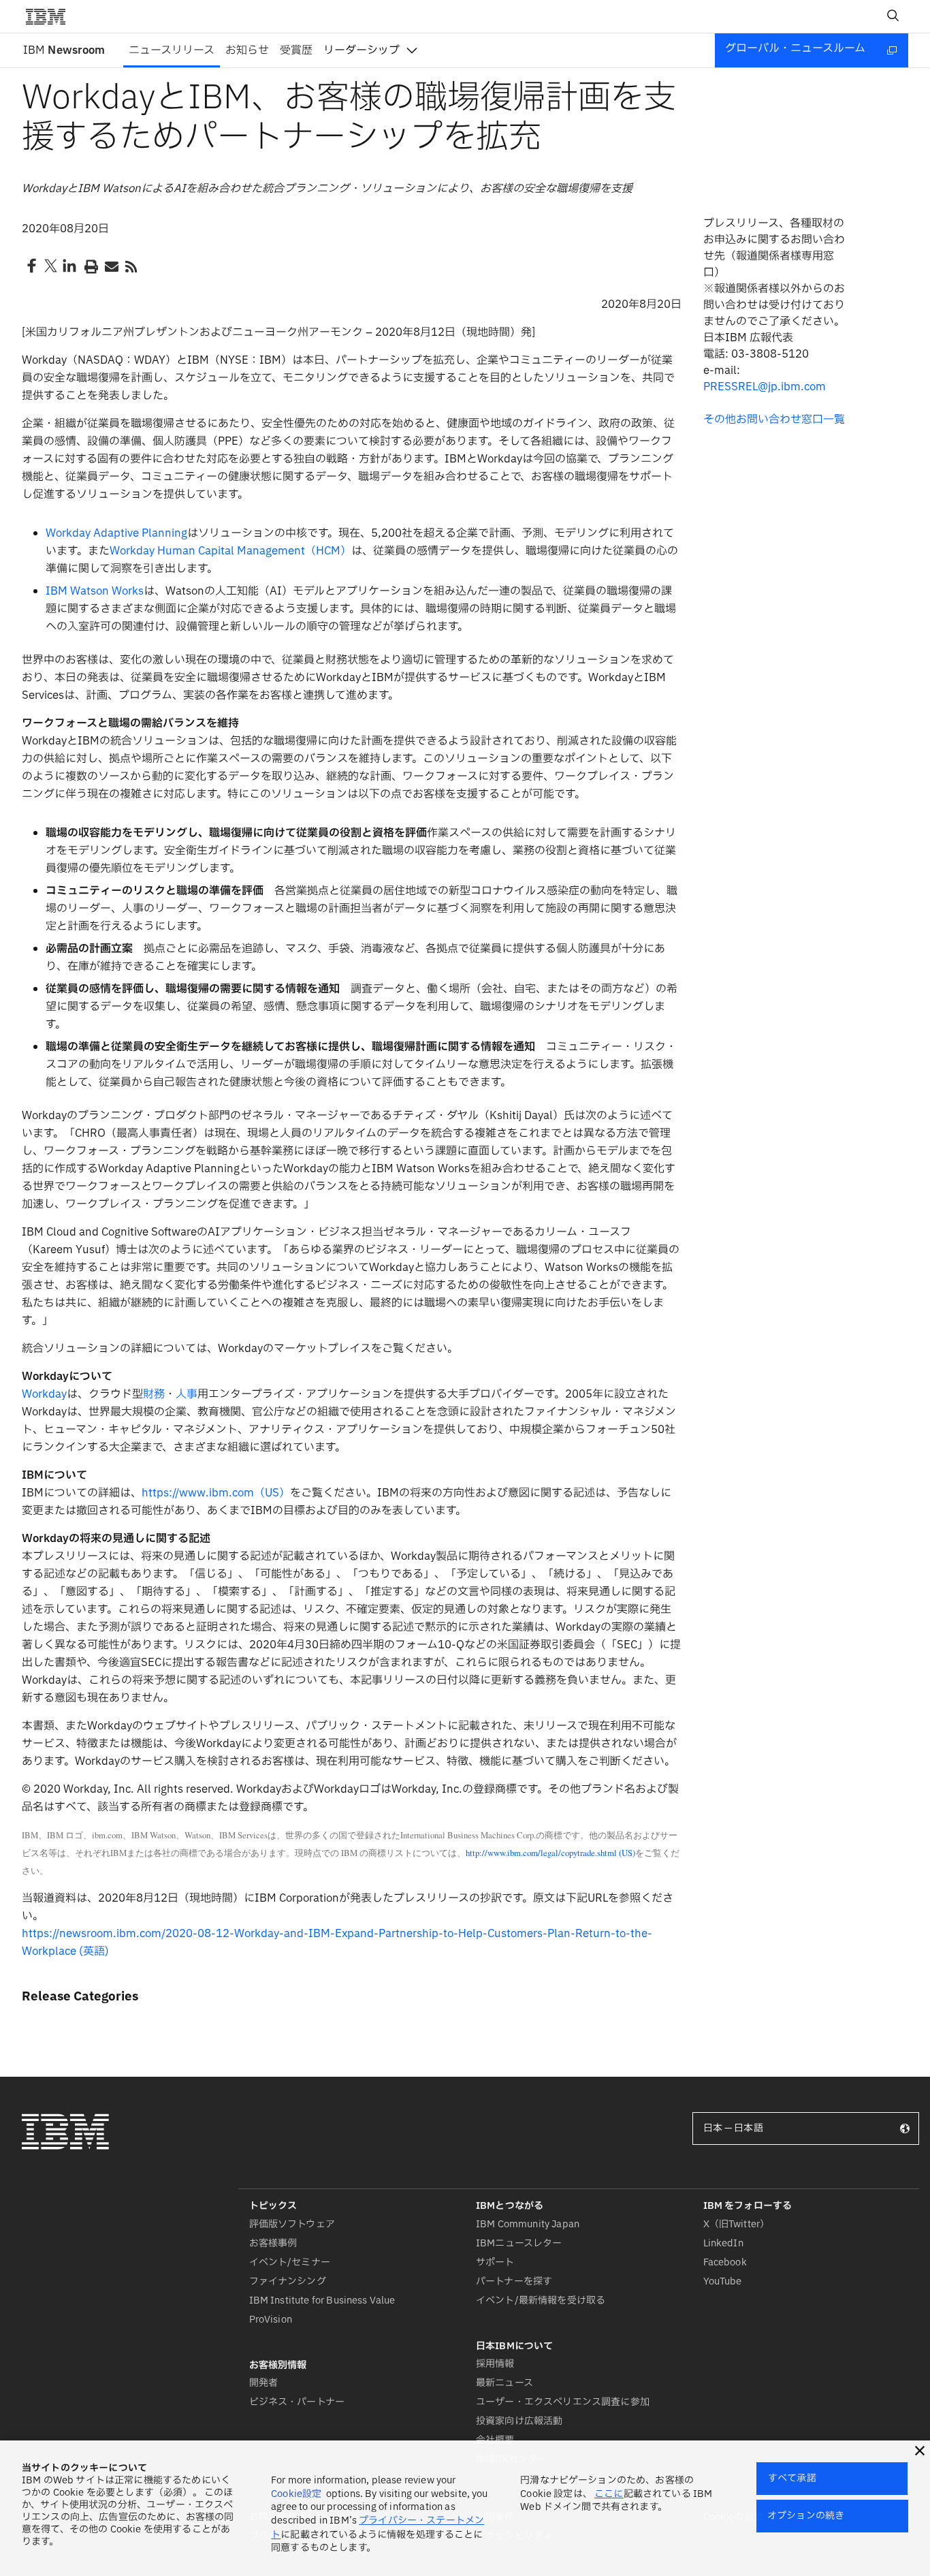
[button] (920, 2451)
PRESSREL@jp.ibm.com (765, 387)
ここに (609, 2494)
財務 (154, 1394)
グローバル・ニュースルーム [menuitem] (795, 48)
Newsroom (64, 50)
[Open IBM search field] (893, 16)
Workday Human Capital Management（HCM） (230, 551)
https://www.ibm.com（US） (216, 1493)
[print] (90, 266)
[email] (110, 266)
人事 (187, 1394)
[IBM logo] (51, 16)
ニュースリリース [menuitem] (172, 50)
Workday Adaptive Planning (116, 533)
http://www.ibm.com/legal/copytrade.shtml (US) (550, 1853)
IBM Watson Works (95, 591)
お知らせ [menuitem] (247, 50)
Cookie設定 (296, 2494)
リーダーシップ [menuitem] (362, 50)
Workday (44, 1394)
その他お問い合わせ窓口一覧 (774, 420)
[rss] (131, 266)
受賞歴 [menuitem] (296, 50)
